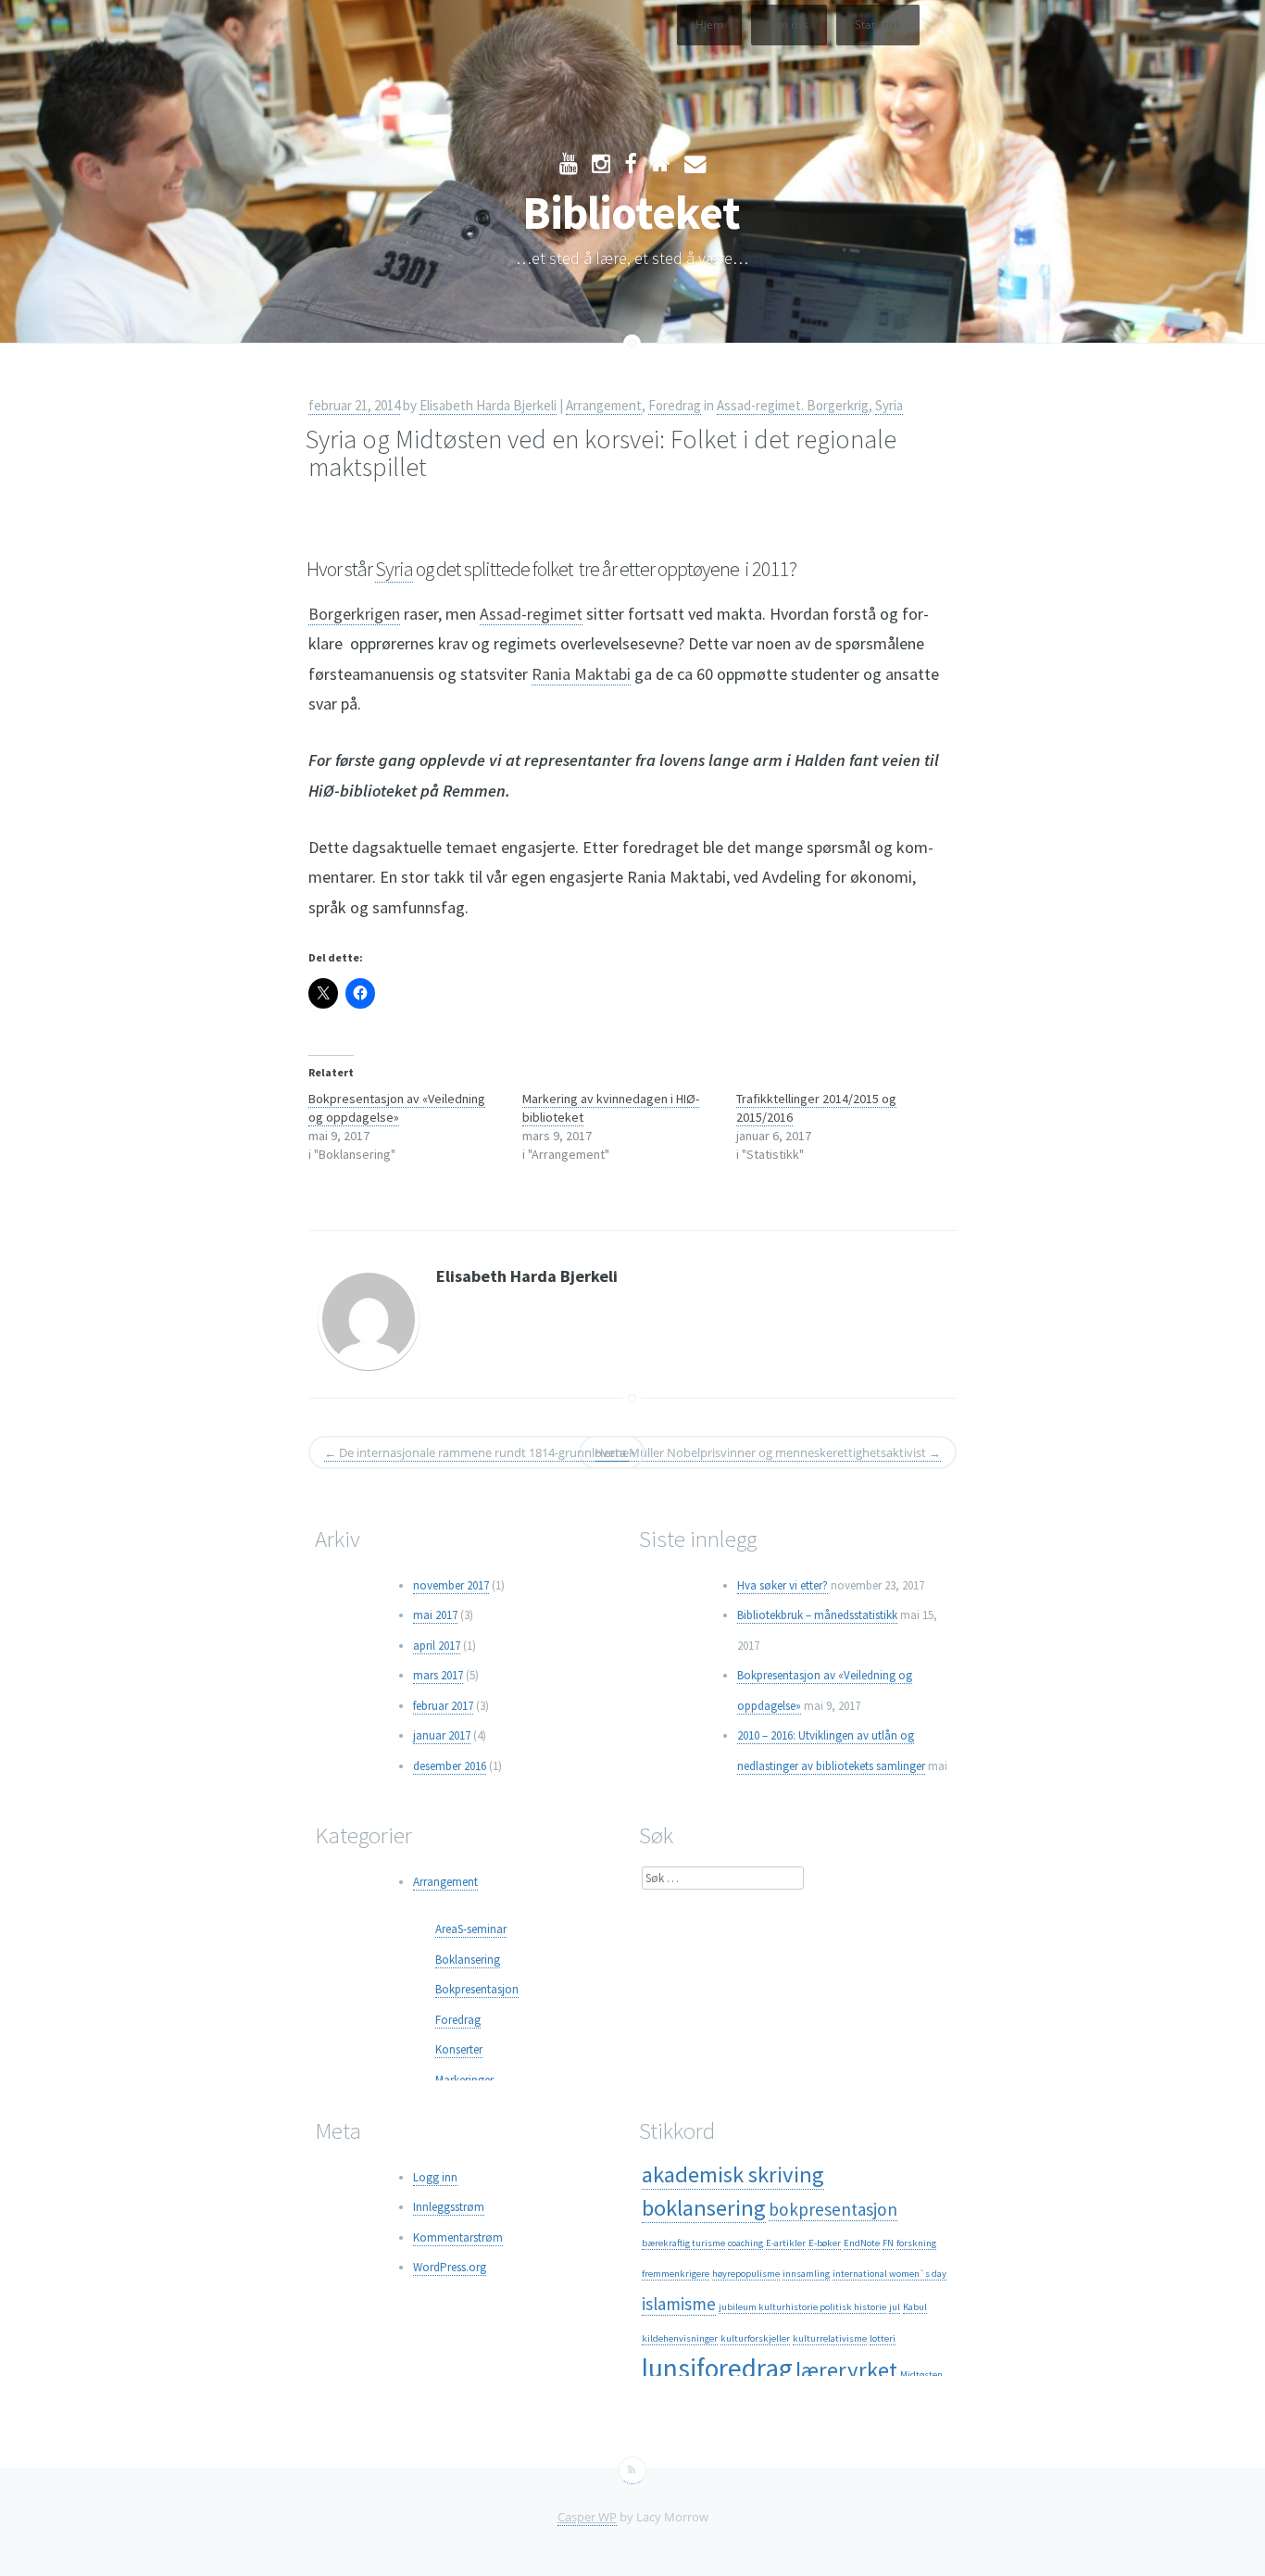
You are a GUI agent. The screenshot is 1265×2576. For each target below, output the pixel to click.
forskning (916, 2243)
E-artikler (786, 2243)
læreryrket (846, 2370)
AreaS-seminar (471, 1929)
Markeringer (464, 2080)
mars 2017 (438, 1675)
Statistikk (878, 25)
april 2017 (437, 1646)
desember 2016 (450, 1766)
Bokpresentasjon (477, 1989)
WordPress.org (450, 2267)
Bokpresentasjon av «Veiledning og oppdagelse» (397, 1108)
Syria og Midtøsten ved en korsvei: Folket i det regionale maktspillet (601, 453)
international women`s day (889, 2274)
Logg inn (435, 2177)
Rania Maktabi (581, 674)
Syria (889, 405)
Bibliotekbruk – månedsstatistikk (817, 1615)
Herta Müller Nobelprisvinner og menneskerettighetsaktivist (768, 1452)
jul (895, 2307)
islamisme (679, 2304)
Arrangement (604, 405)
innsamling (806, 2274)
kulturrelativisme (830, 2338)
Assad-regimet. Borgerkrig (793, 405)
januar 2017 (442, 1735)
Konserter (459, 2049)
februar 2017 (443, 1706)
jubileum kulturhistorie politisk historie (802, 2307)
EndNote (862, 2243)
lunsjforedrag (717, 2368)
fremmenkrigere (676, 2274)
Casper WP (587, 2517)
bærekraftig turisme (683, 2243)
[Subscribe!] (632, 2470)
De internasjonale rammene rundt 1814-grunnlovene (476, 1452)
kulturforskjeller (755, 2338)
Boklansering (468, 1960)
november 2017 (451, 1585)
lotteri (883, 2338)
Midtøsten (921, 2375)
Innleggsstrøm (449, 2207)
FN (888, 2243)
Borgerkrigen (354, 614)
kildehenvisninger (680, 2338)
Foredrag (675, 405)
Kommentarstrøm (458, 2237)
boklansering (704, 2208)
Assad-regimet (531, 614)
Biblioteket (631, 213)
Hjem (709, 25)
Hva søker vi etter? (783, 1585)
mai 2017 (435, 1615)
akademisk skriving (733, 2174)
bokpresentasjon (833, 2209)
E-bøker (825, 2243)
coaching (745, 2243)
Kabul (915, 2307)
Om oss (789, 25)
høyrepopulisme (746, 2274)
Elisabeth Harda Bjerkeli (488, 405)
